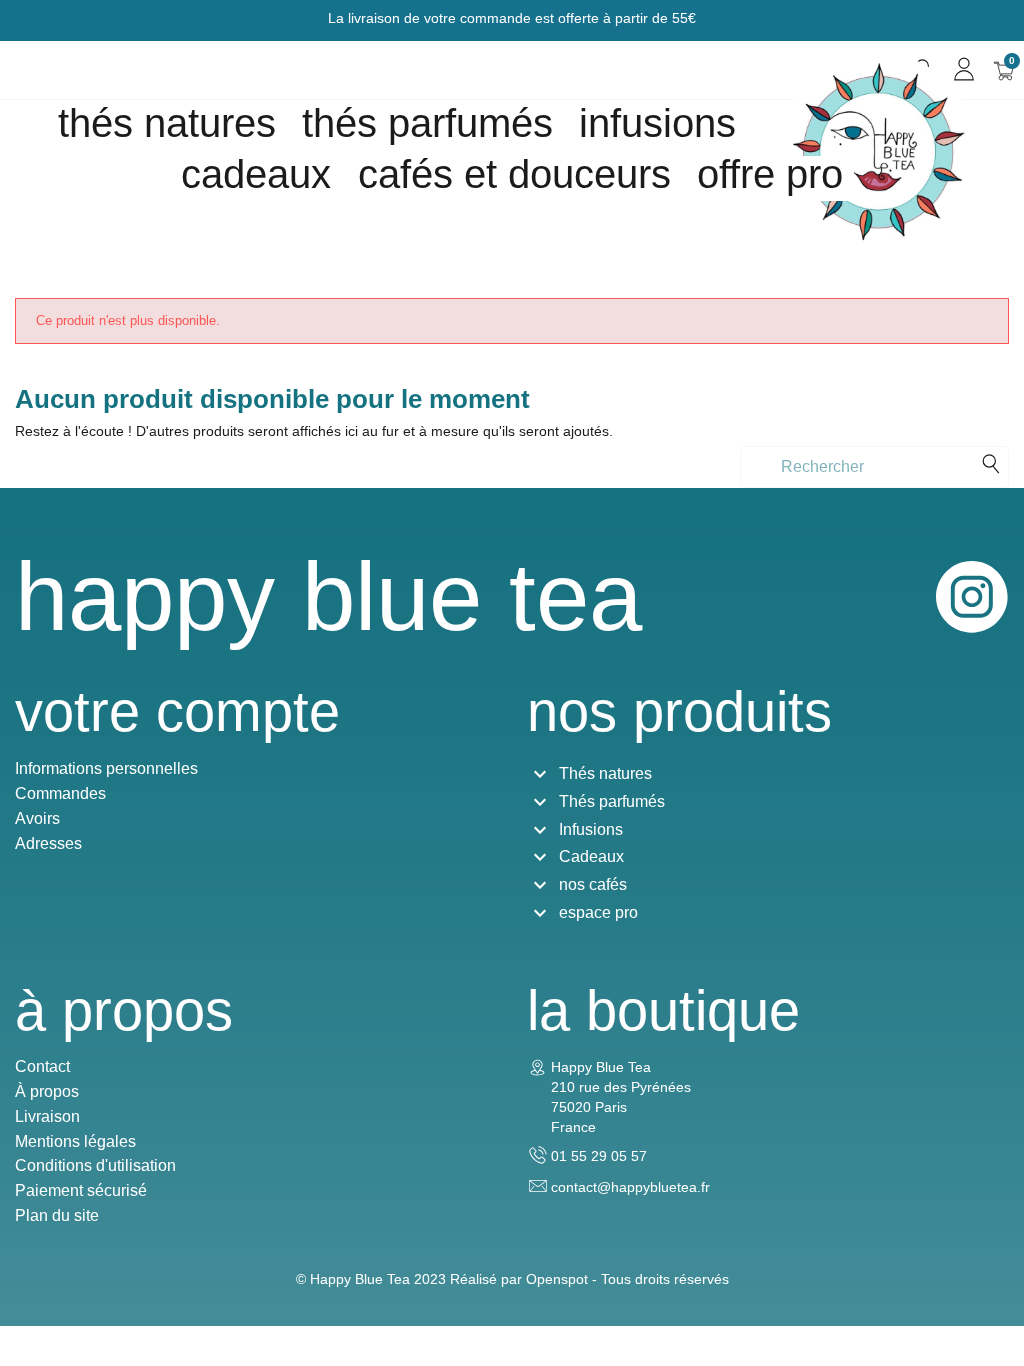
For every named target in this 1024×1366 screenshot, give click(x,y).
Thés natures (167, 123)
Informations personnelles (106, 768)
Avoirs (37, 818)
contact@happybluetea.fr (630, 1187)
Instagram (972, 597)
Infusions (657, 123)
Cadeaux (591, 856)
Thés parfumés (427, 123)
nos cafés (593, 884)
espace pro (598, 912)
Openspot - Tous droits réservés (627, 1279)
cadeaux (256, 174)
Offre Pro (770, 174)
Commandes (60, 793)
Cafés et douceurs (514, 174)
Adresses (48, 843)
